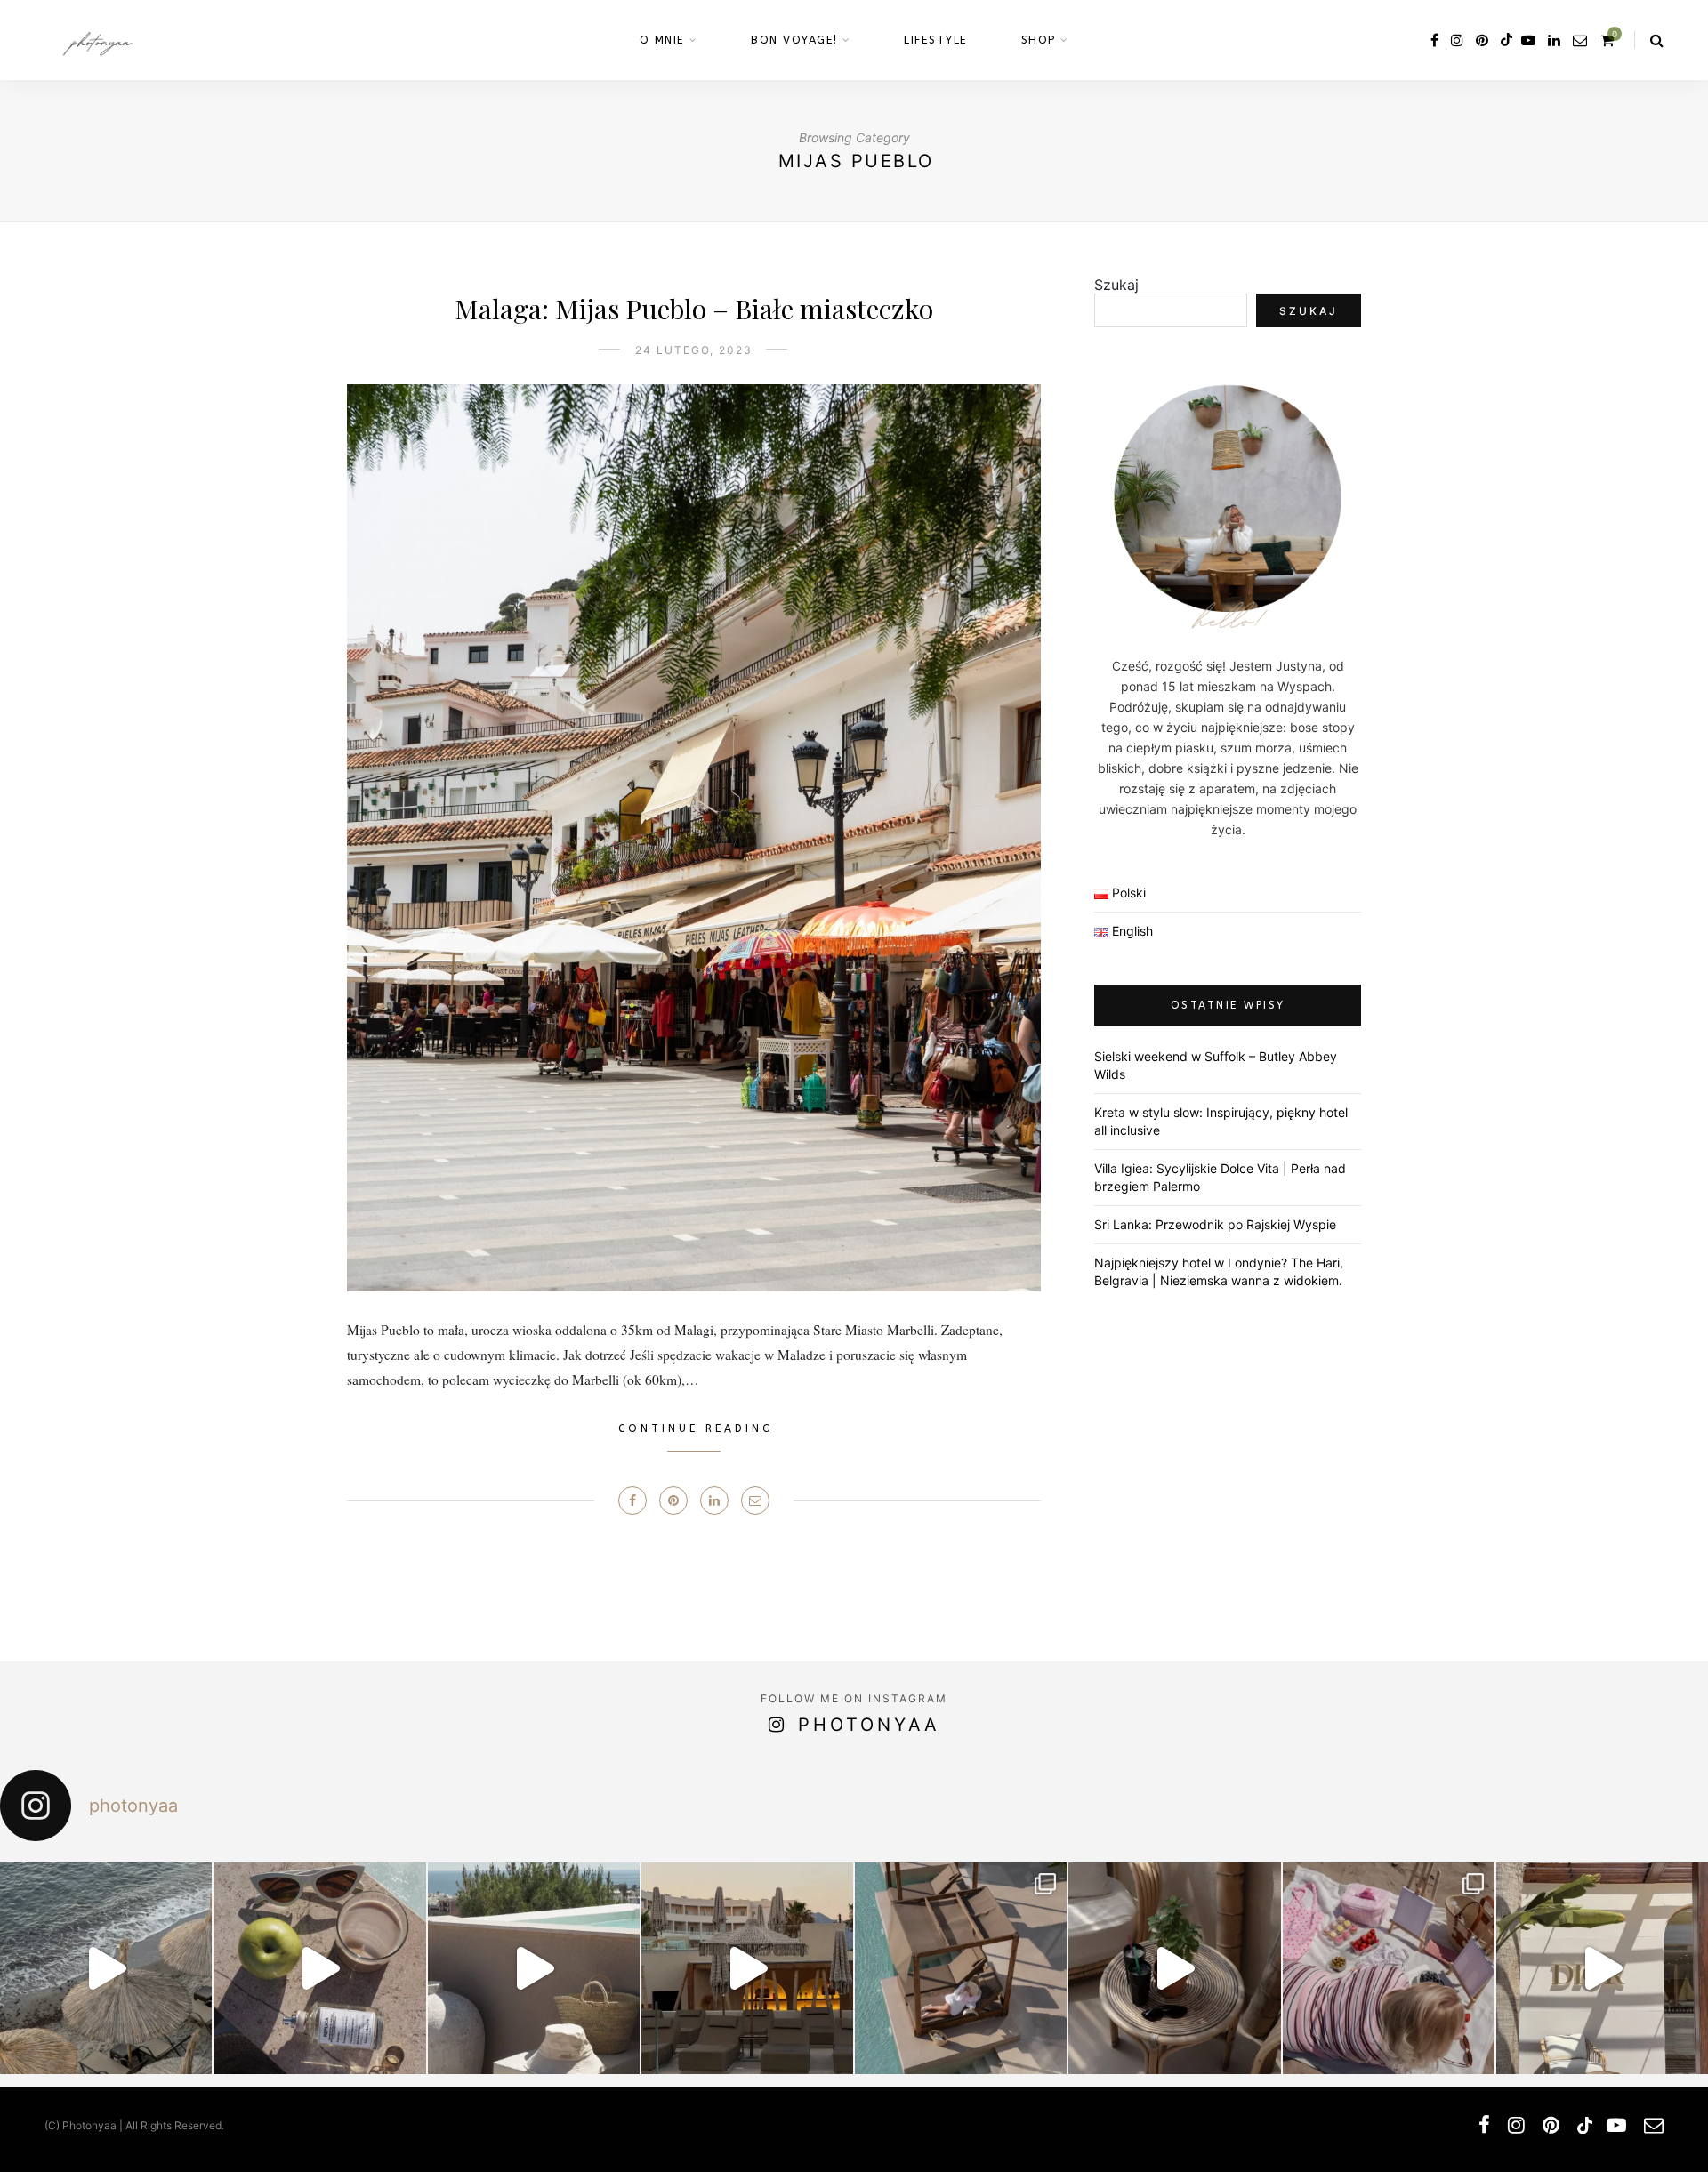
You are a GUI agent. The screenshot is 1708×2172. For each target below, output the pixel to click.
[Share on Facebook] (632, 1500)
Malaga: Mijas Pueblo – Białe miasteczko (694, 309)
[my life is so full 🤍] (534, 1968)
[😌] (319, 1968)
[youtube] (1528, 40)
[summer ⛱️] (747, 1968)
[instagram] (1457, 40)
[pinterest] (1482, 40)
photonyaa (869, 1725)
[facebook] (1434, 40)
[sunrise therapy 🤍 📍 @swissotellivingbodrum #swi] (1602, 1968)
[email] (1580, 40)
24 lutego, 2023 (694, 350)
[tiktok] (1505, 40)
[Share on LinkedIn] (714, 1500)
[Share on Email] (755, 1500)
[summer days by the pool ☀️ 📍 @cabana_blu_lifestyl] (961, 1968)
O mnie (662, 40)
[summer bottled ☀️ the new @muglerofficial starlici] (1174, 1968)
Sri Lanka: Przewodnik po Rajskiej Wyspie (1215, 1224)
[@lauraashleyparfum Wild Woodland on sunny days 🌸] (106, 1968)
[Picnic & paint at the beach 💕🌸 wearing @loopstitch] (1389, 1968)
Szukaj (1116, 285)
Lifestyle (936, 40)
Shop (1039, 40)
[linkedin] (1554, 40)
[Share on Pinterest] (673, 1500)
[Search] (1657, 40)
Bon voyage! (794, 40)
